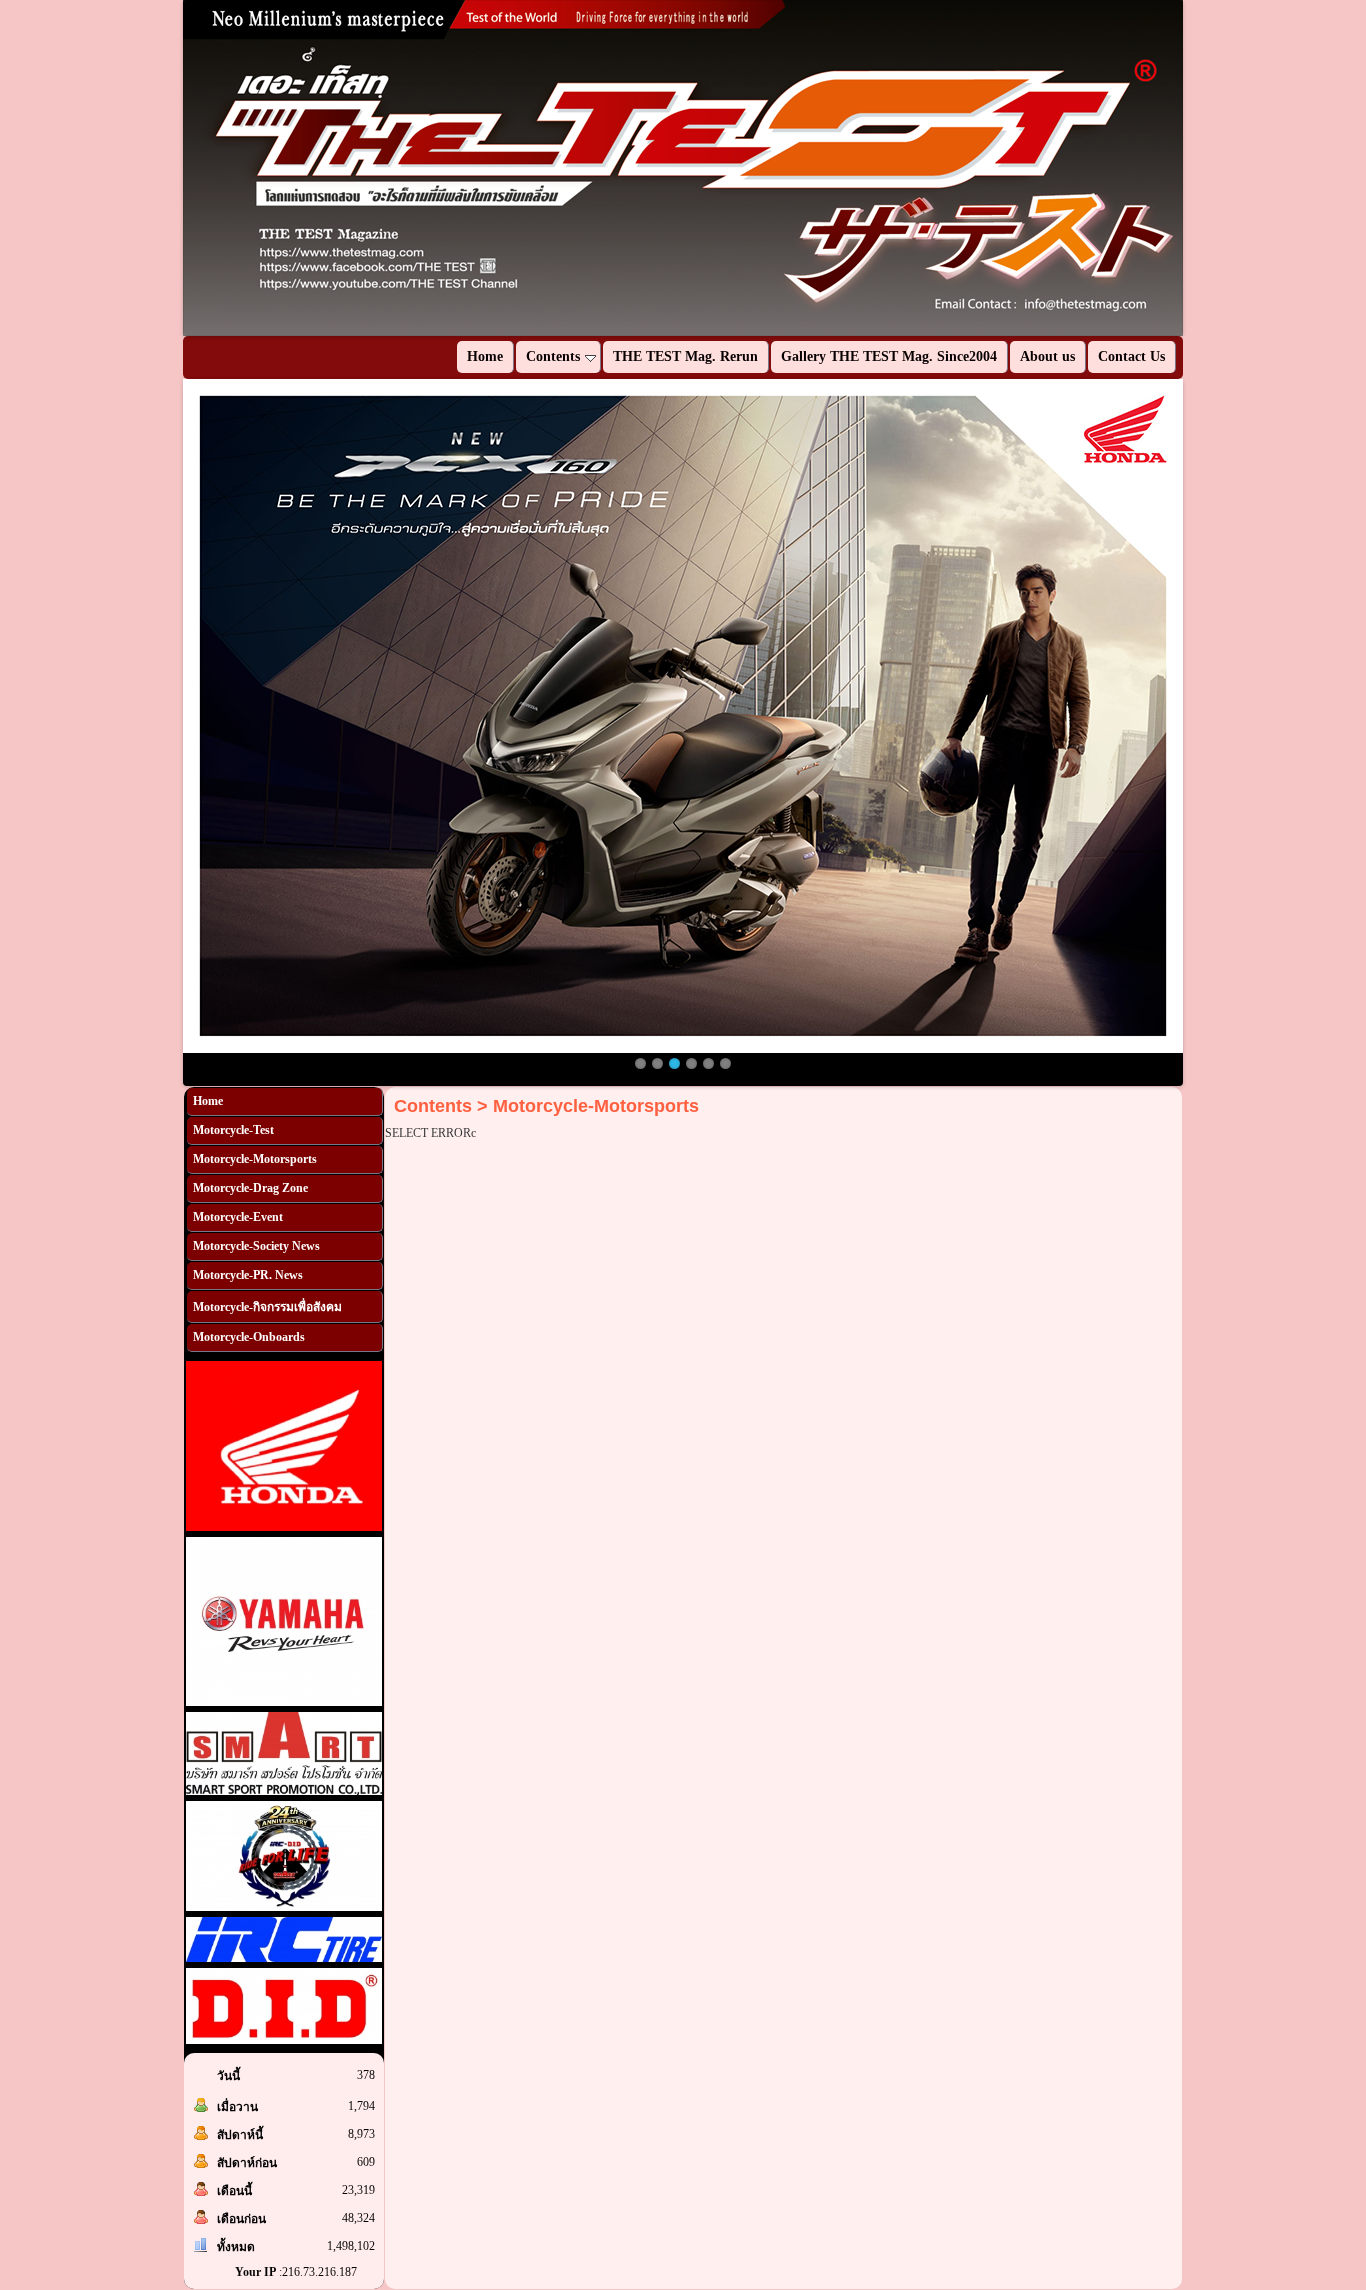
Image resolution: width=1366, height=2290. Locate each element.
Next (1213, 168)
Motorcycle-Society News (256, 1246)
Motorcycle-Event (238, 1217)
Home (208, 1101)
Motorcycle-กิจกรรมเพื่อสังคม (267, 1307)
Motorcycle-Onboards (249, 1337)
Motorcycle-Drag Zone (250, 1188)
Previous (153, 168)
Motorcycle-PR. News (248, 1275)
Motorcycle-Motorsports (255, 1159)
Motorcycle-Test (233, 1130)
